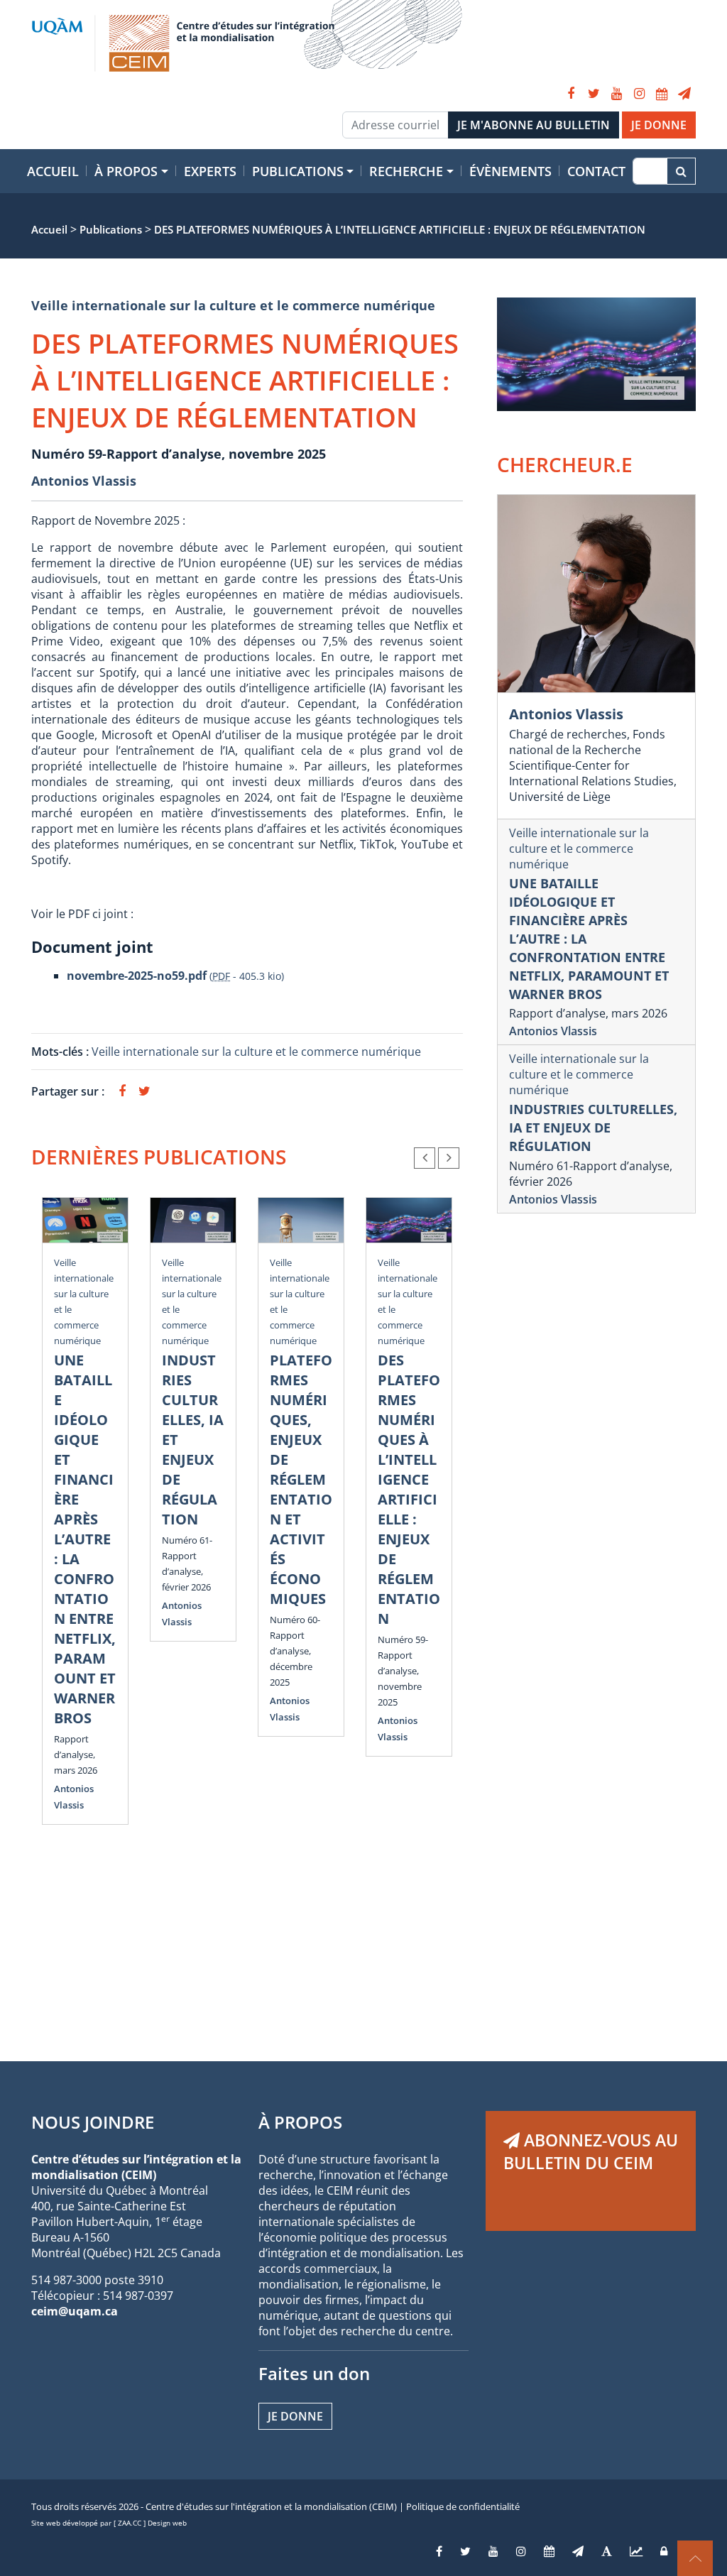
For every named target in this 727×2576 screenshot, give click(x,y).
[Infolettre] (684, 94)
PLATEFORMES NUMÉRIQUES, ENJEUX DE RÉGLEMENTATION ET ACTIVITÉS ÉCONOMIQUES (301, 1479)
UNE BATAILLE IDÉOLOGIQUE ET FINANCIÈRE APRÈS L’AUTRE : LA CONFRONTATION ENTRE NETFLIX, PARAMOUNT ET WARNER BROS (85, 1539)
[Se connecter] (664, 2551)
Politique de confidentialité (463, 2506)
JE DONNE (659, 125)
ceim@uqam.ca (75, 2311)
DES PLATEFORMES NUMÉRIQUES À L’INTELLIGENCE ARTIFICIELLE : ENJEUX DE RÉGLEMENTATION (409, 1489)
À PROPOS (300, 2122)
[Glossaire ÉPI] (607, 2551)
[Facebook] (571, 94)
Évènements (510, 171)
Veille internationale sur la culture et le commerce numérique (233, 305)
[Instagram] (639, 94)
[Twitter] (594, 94)
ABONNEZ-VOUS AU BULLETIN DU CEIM (591, 2151)
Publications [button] (298, 171)
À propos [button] (126, 171)
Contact (596, 171)
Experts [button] (210, 171)
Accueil (53, 171)
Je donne (295, 2416)
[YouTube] (616, 94)
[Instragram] (521, 2551)
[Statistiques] (636, 2551)
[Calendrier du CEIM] (662, 94)
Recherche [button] (406, 171)
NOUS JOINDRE (93, 2122)
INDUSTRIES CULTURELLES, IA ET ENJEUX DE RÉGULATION (593, 1128)
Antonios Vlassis (84, 481)
